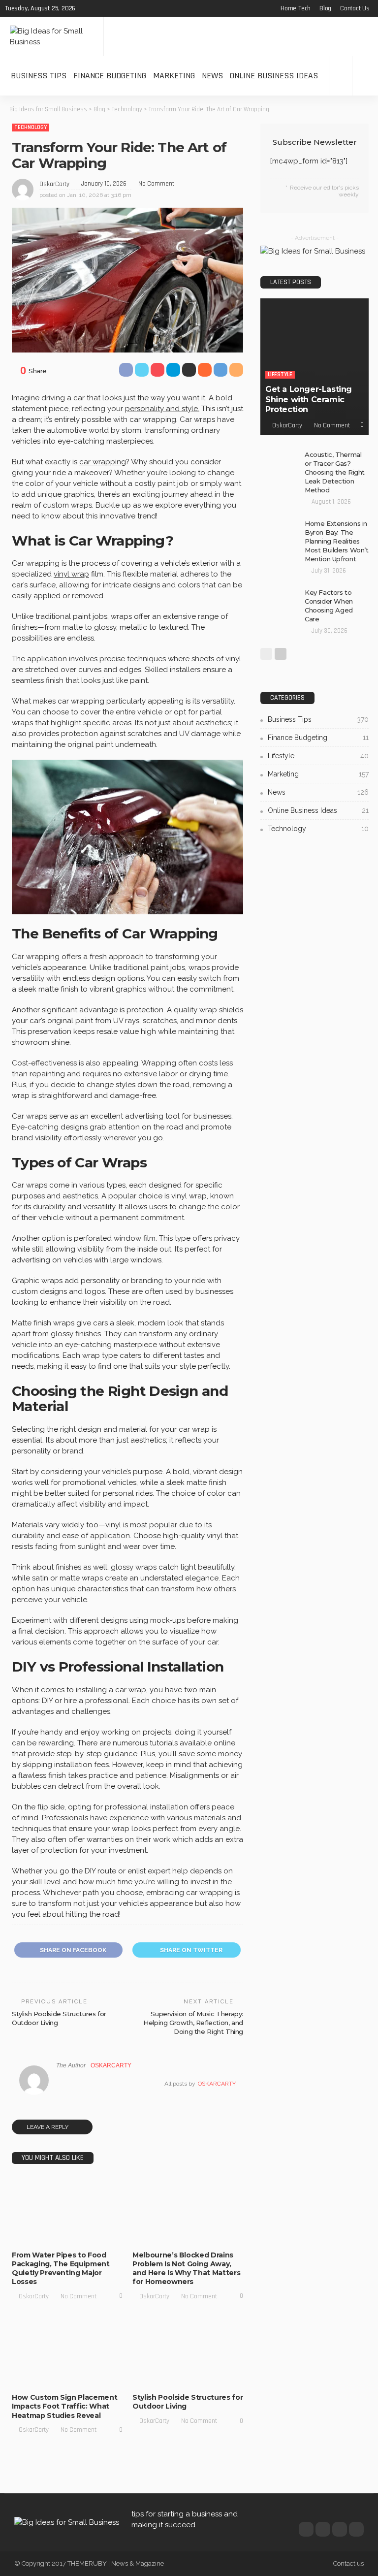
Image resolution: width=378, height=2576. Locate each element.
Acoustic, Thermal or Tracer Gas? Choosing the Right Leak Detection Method (335, 472)
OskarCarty (54, 184)
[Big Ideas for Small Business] (52, 36)
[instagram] (125, 8)
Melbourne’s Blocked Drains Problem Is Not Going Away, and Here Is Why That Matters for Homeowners (186, 2269)
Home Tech (296, 8)
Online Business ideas (274, 76)
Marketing (174, 76)
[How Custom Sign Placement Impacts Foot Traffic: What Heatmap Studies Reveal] (67, 2353)
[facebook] (87, 8)
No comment (156, 184)
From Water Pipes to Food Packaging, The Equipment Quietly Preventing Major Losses (61, 2269)
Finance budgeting (110, 76)
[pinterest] (112, 8)
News (212, 76)
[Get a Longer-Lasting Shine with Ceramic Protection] (315, 367)
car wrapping (103, 462)
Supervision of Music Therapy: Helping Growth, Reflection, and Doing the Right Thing (193, 2023)
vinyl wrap (71, 574)
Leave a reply (48, 2127)
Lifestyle (77, 2226)
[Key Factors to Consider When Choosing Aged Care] (280, 601)
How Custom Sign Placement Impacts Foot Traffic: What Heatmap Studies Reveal (64, 2406)
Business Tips (39, 76)
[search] (365, 76)
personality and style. (162, 409)
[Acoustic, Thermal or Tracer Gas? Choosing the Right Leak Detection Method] (280, 463)
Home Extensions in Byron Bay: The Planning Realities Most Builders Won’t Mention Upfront (337, 541)
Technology (31, 127)
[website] (59, 2084)
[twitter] (99, 8)
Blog (325, 8)
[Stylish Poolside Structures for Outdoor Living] (188, 2353)
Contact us (355, 8)
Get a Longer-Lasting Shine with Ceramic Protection (309, 400)
